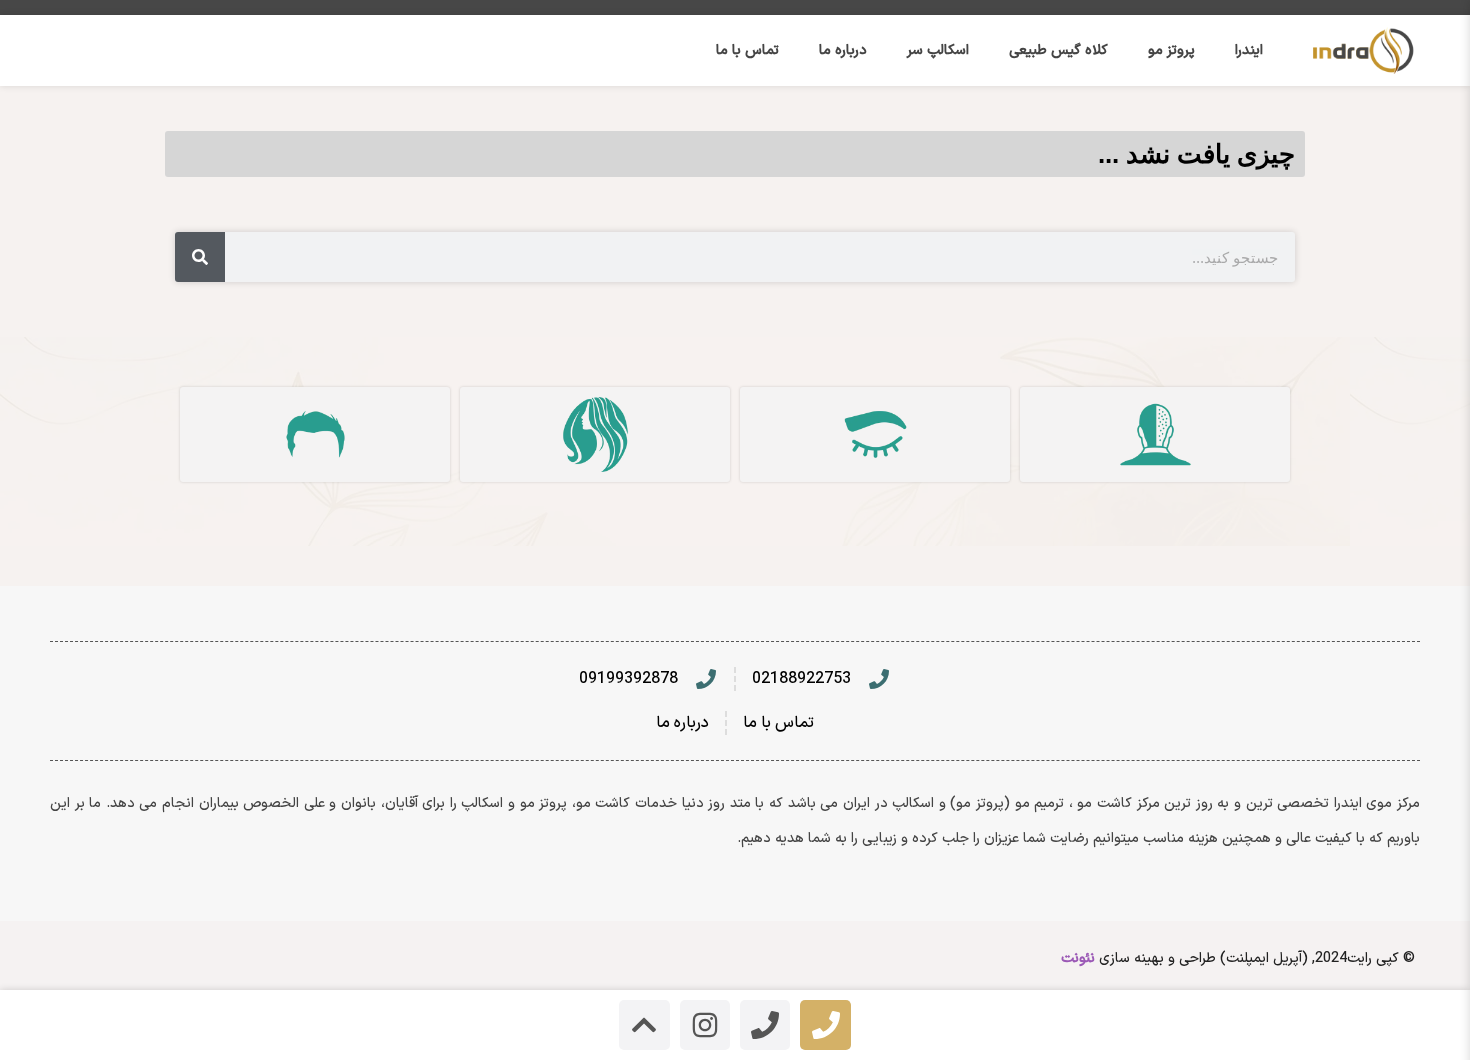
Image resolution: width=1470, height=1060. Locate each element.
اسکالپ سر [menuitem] (938, 50)
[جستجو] (200, 257)
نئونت (1078, 958)
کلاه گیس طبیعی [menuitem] (1058, 50)
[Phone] (825, 1025)
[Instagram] (705, 1025)
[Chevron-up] (644, 1025)
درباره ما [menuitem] (843, 50)
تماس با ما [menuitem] (747, 50)
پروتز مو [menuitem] (1171, 50)
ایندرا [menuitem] (1249, 50)
